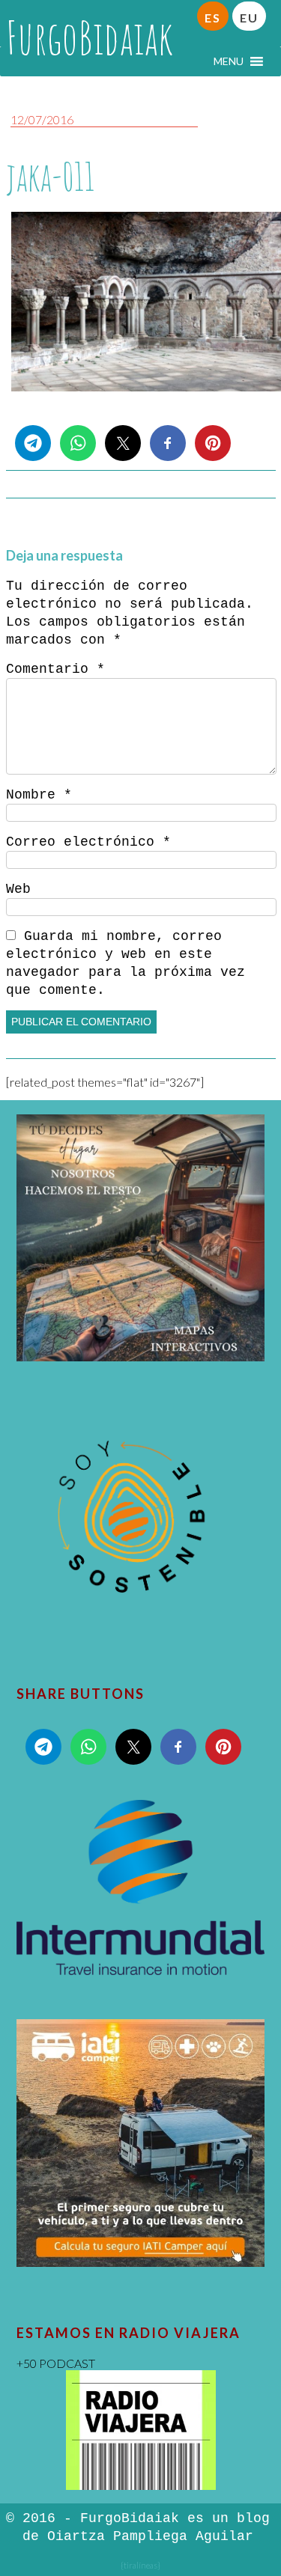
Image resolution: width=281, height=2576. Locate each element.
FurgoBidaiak (90, 37)
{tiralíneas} (140, 2565)
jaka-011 (51, 176)
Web (18, 889)
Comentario (55, 669)
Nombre (39, 795)
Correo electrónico (88, 842)
